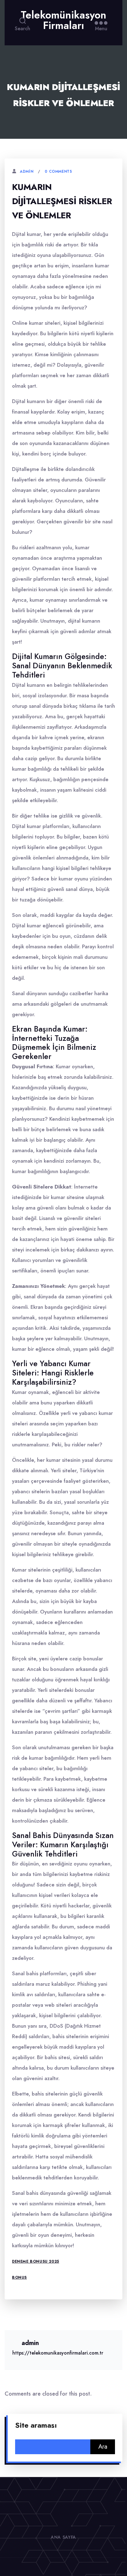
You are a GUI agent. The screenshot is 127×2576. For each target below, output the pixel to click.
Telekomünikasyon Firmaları (63, 20)
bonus (19, 2277)
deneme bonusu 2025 (36, 2261)
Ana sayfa (63, 2537)
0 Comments (58, 171)
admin (27, 171)
